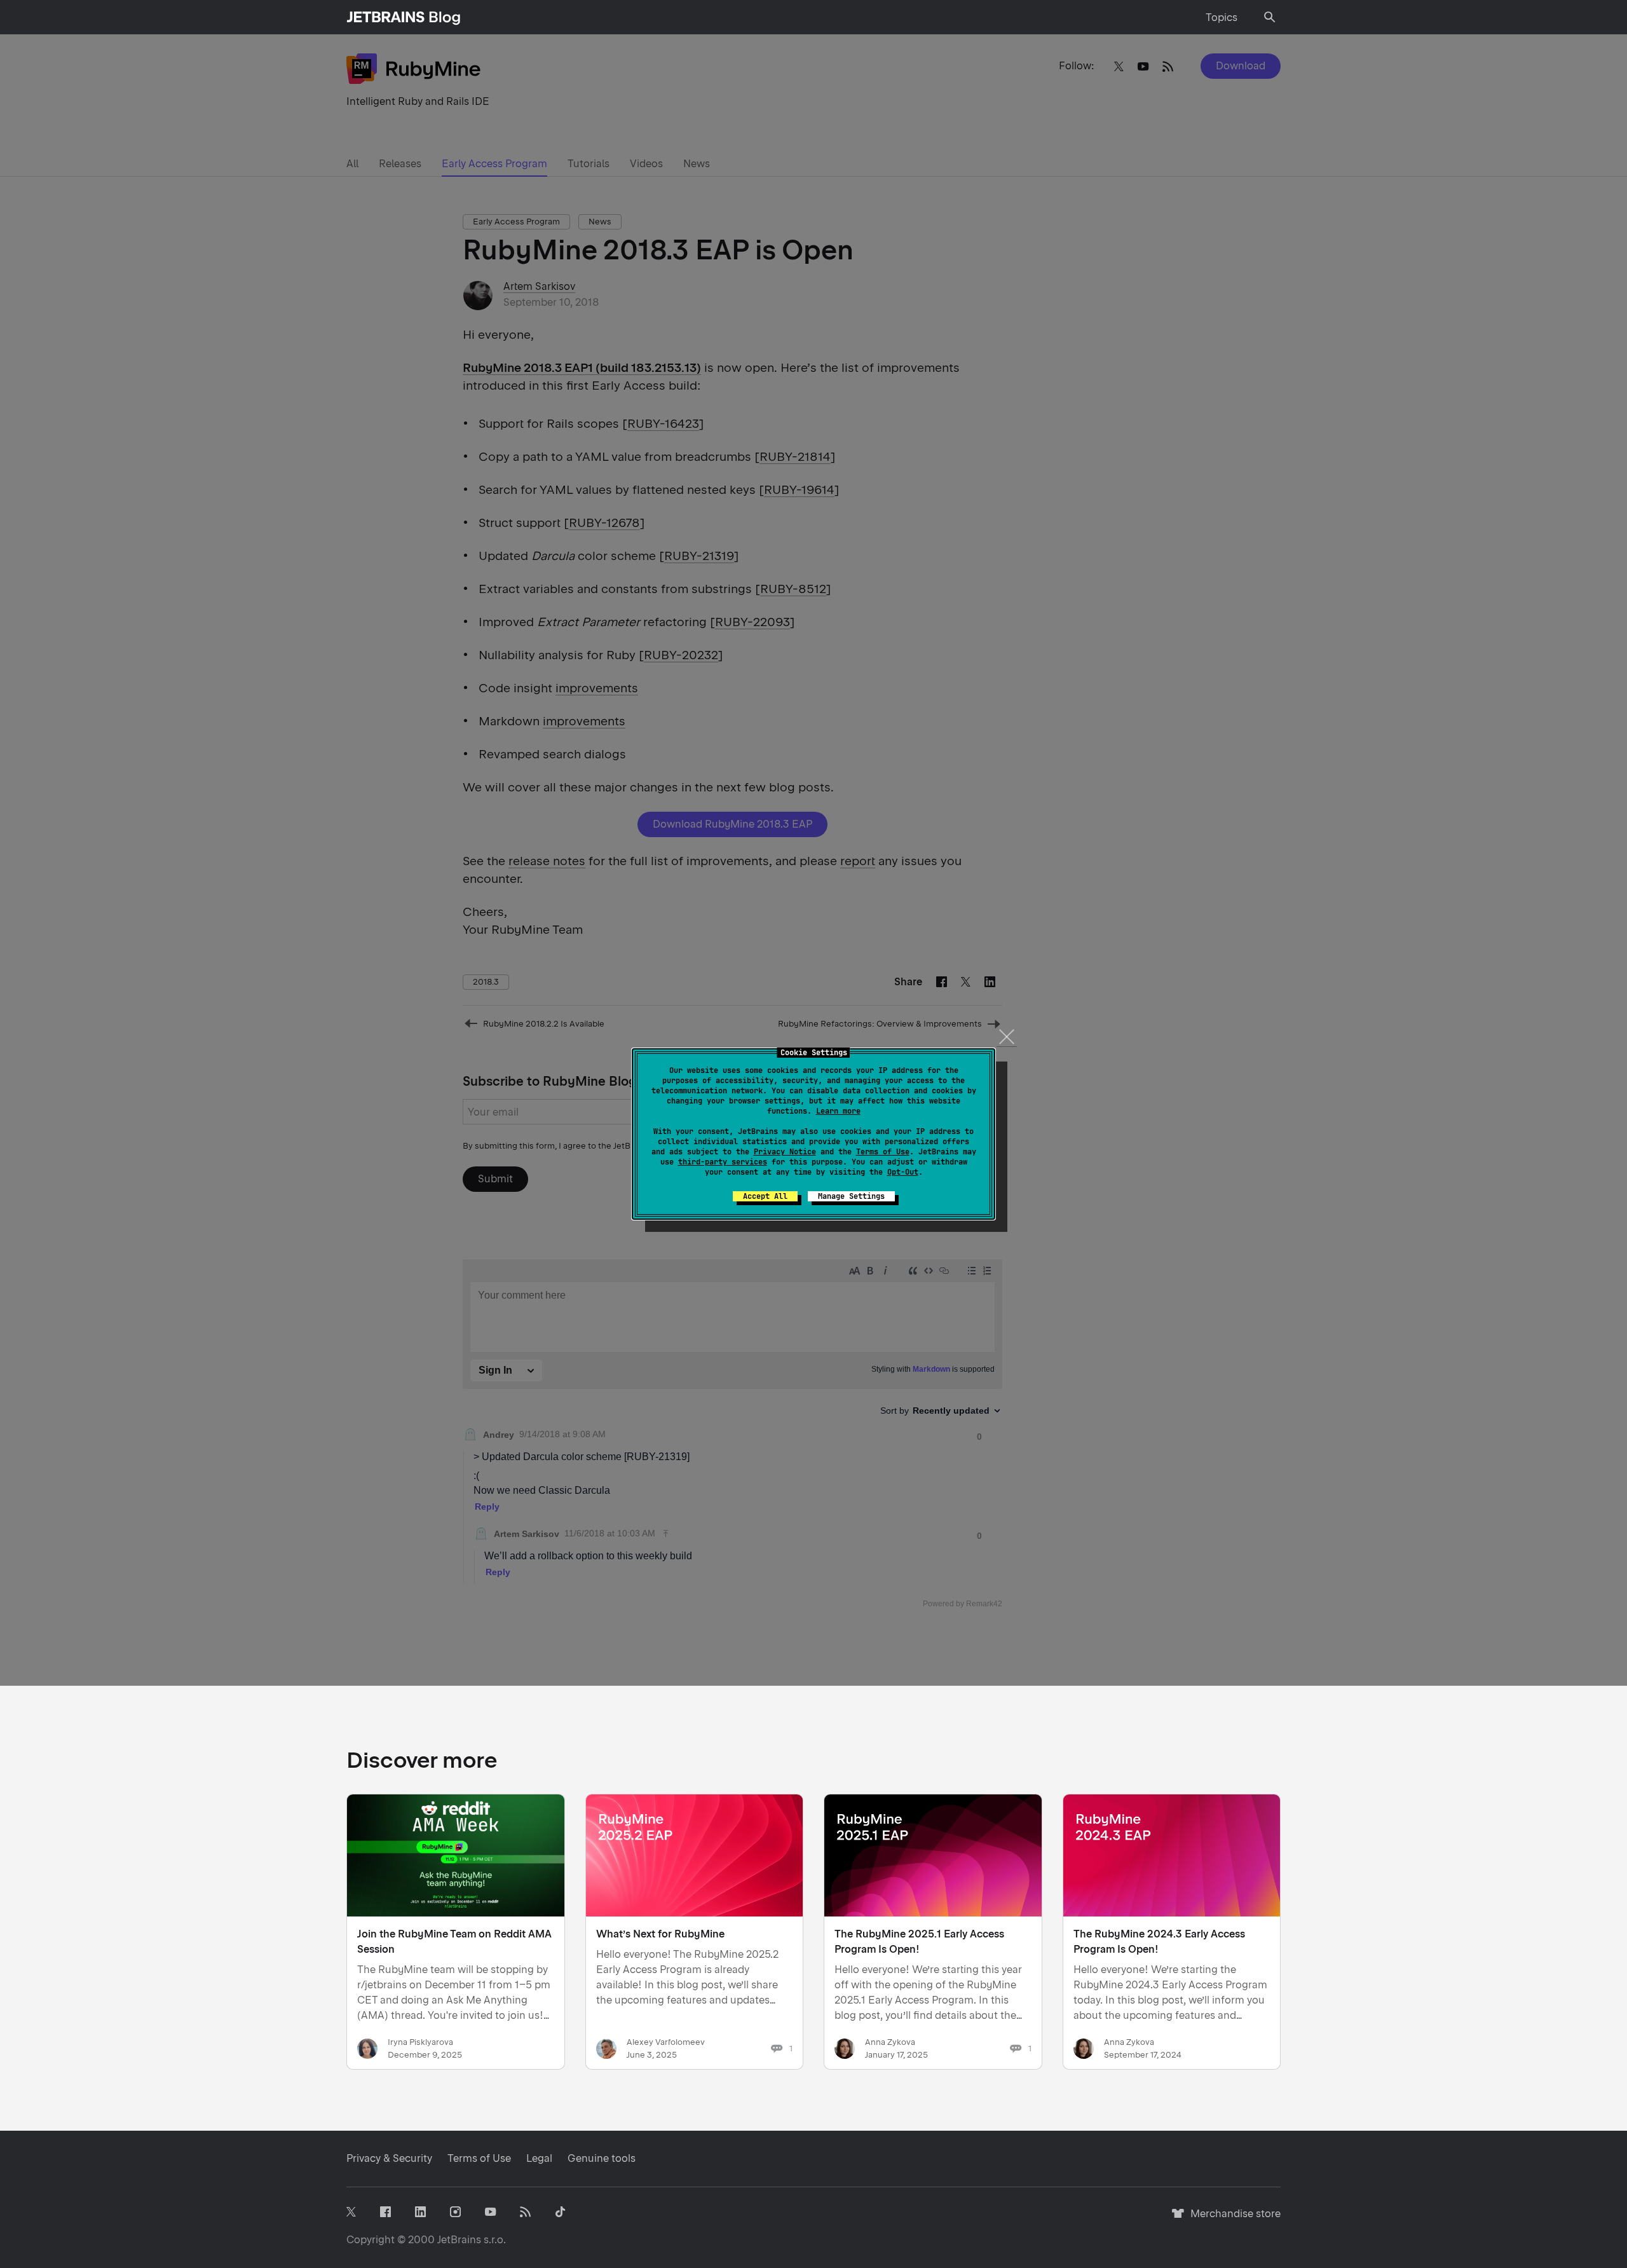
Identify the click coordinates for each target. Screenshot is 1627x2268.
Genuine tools (602, 2158)
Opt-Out (903, 1172)
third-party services (723, 1162)
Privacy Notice (785, 1152)
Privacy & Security (389, 2158)
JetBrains (459, 2240)
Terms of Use (883, 1152)
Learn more (838, 1111)
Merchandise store (1232, 2219)
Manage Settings (851, 1196)
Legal (539, 2158)
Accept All (765, 1196)
